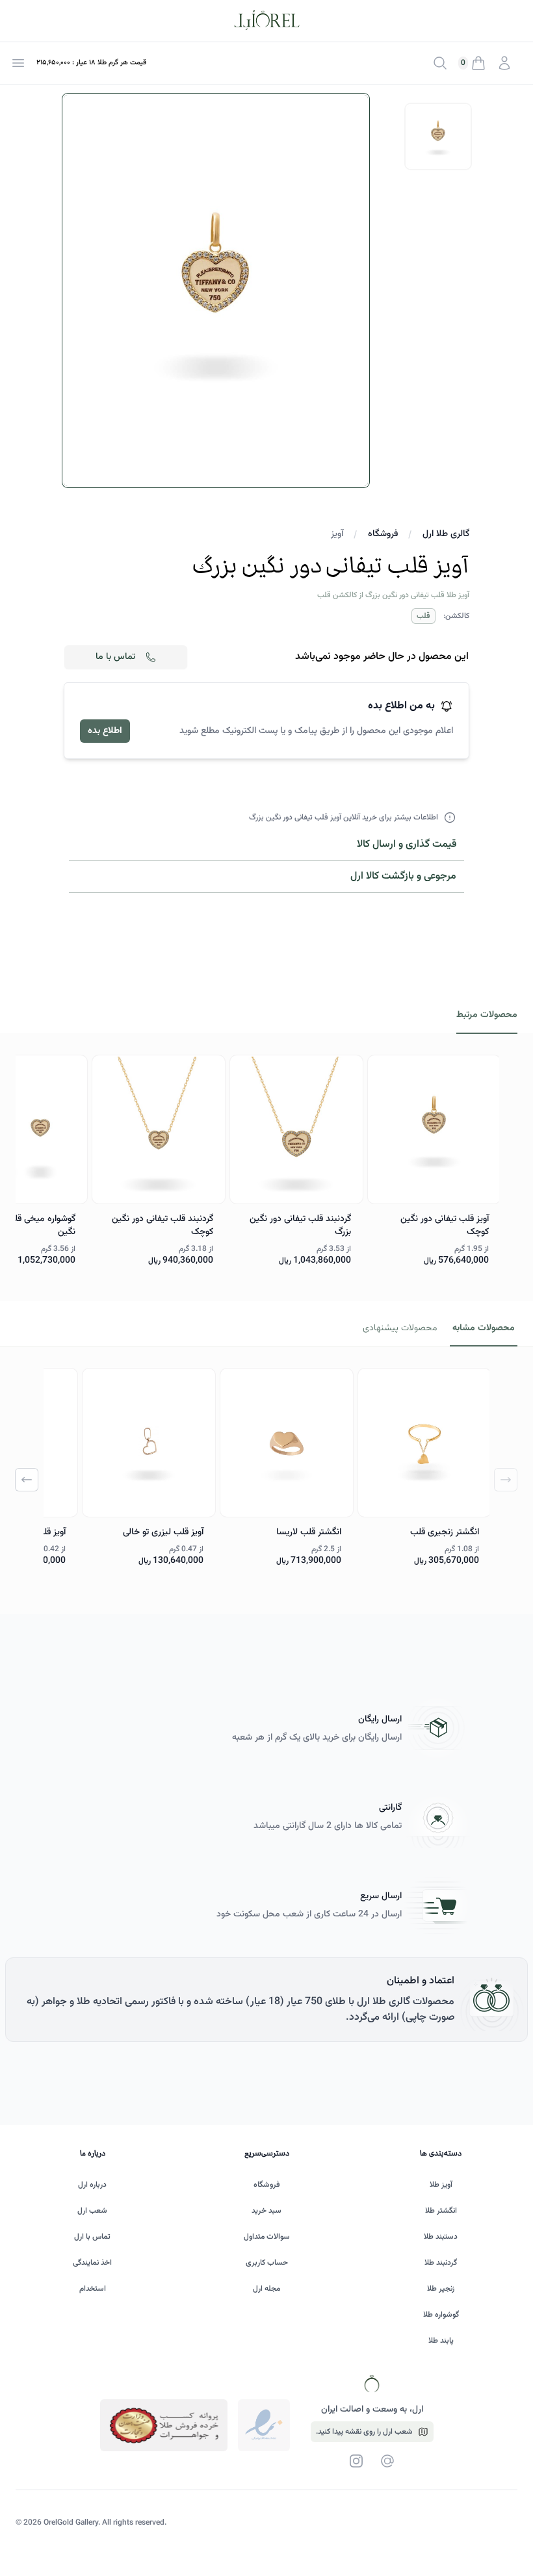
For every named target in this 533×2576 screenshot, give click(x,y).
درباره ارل (92, 2185)
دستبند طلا (441, 2237)
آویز (337, 534)
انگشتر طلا (441, 2211)
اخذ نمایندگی (92, 2263)
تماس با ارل (92, 2237)
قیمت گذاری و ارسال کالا (407, 844)
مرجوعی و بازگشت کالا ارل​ (403, 876)
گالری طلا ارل (446, 534)
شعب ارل (92, 2211)
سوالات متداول (267, 2237)
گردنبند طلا (441, 2263)
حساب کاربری (267, 2263)
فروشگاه (383, 534)
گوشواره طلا (441, 2315)
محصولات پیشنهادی (400, 1328)
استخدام (93, 2289)
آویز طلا (441, 2185)
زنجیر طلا (441, 2289)
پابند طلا (441, 2341)
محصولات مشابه (484, 1328)
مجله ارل (266, 2289)
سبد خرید (266, 2211)
